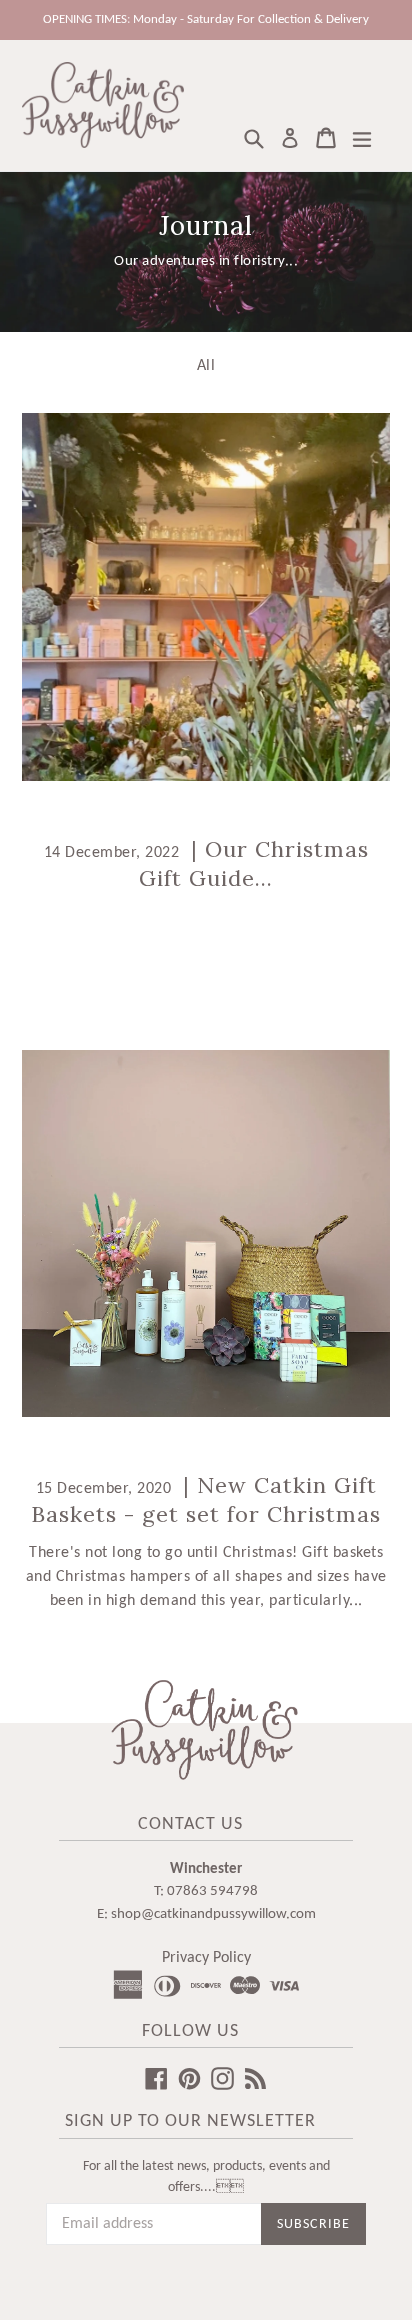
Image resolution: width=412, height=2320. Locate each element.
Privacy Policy (206, 1958)
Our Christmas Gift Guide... (254, 863)
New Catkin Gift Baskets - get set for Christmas (206, 1499)
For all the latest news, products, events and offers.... (206, 2177)
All (206, 366)
